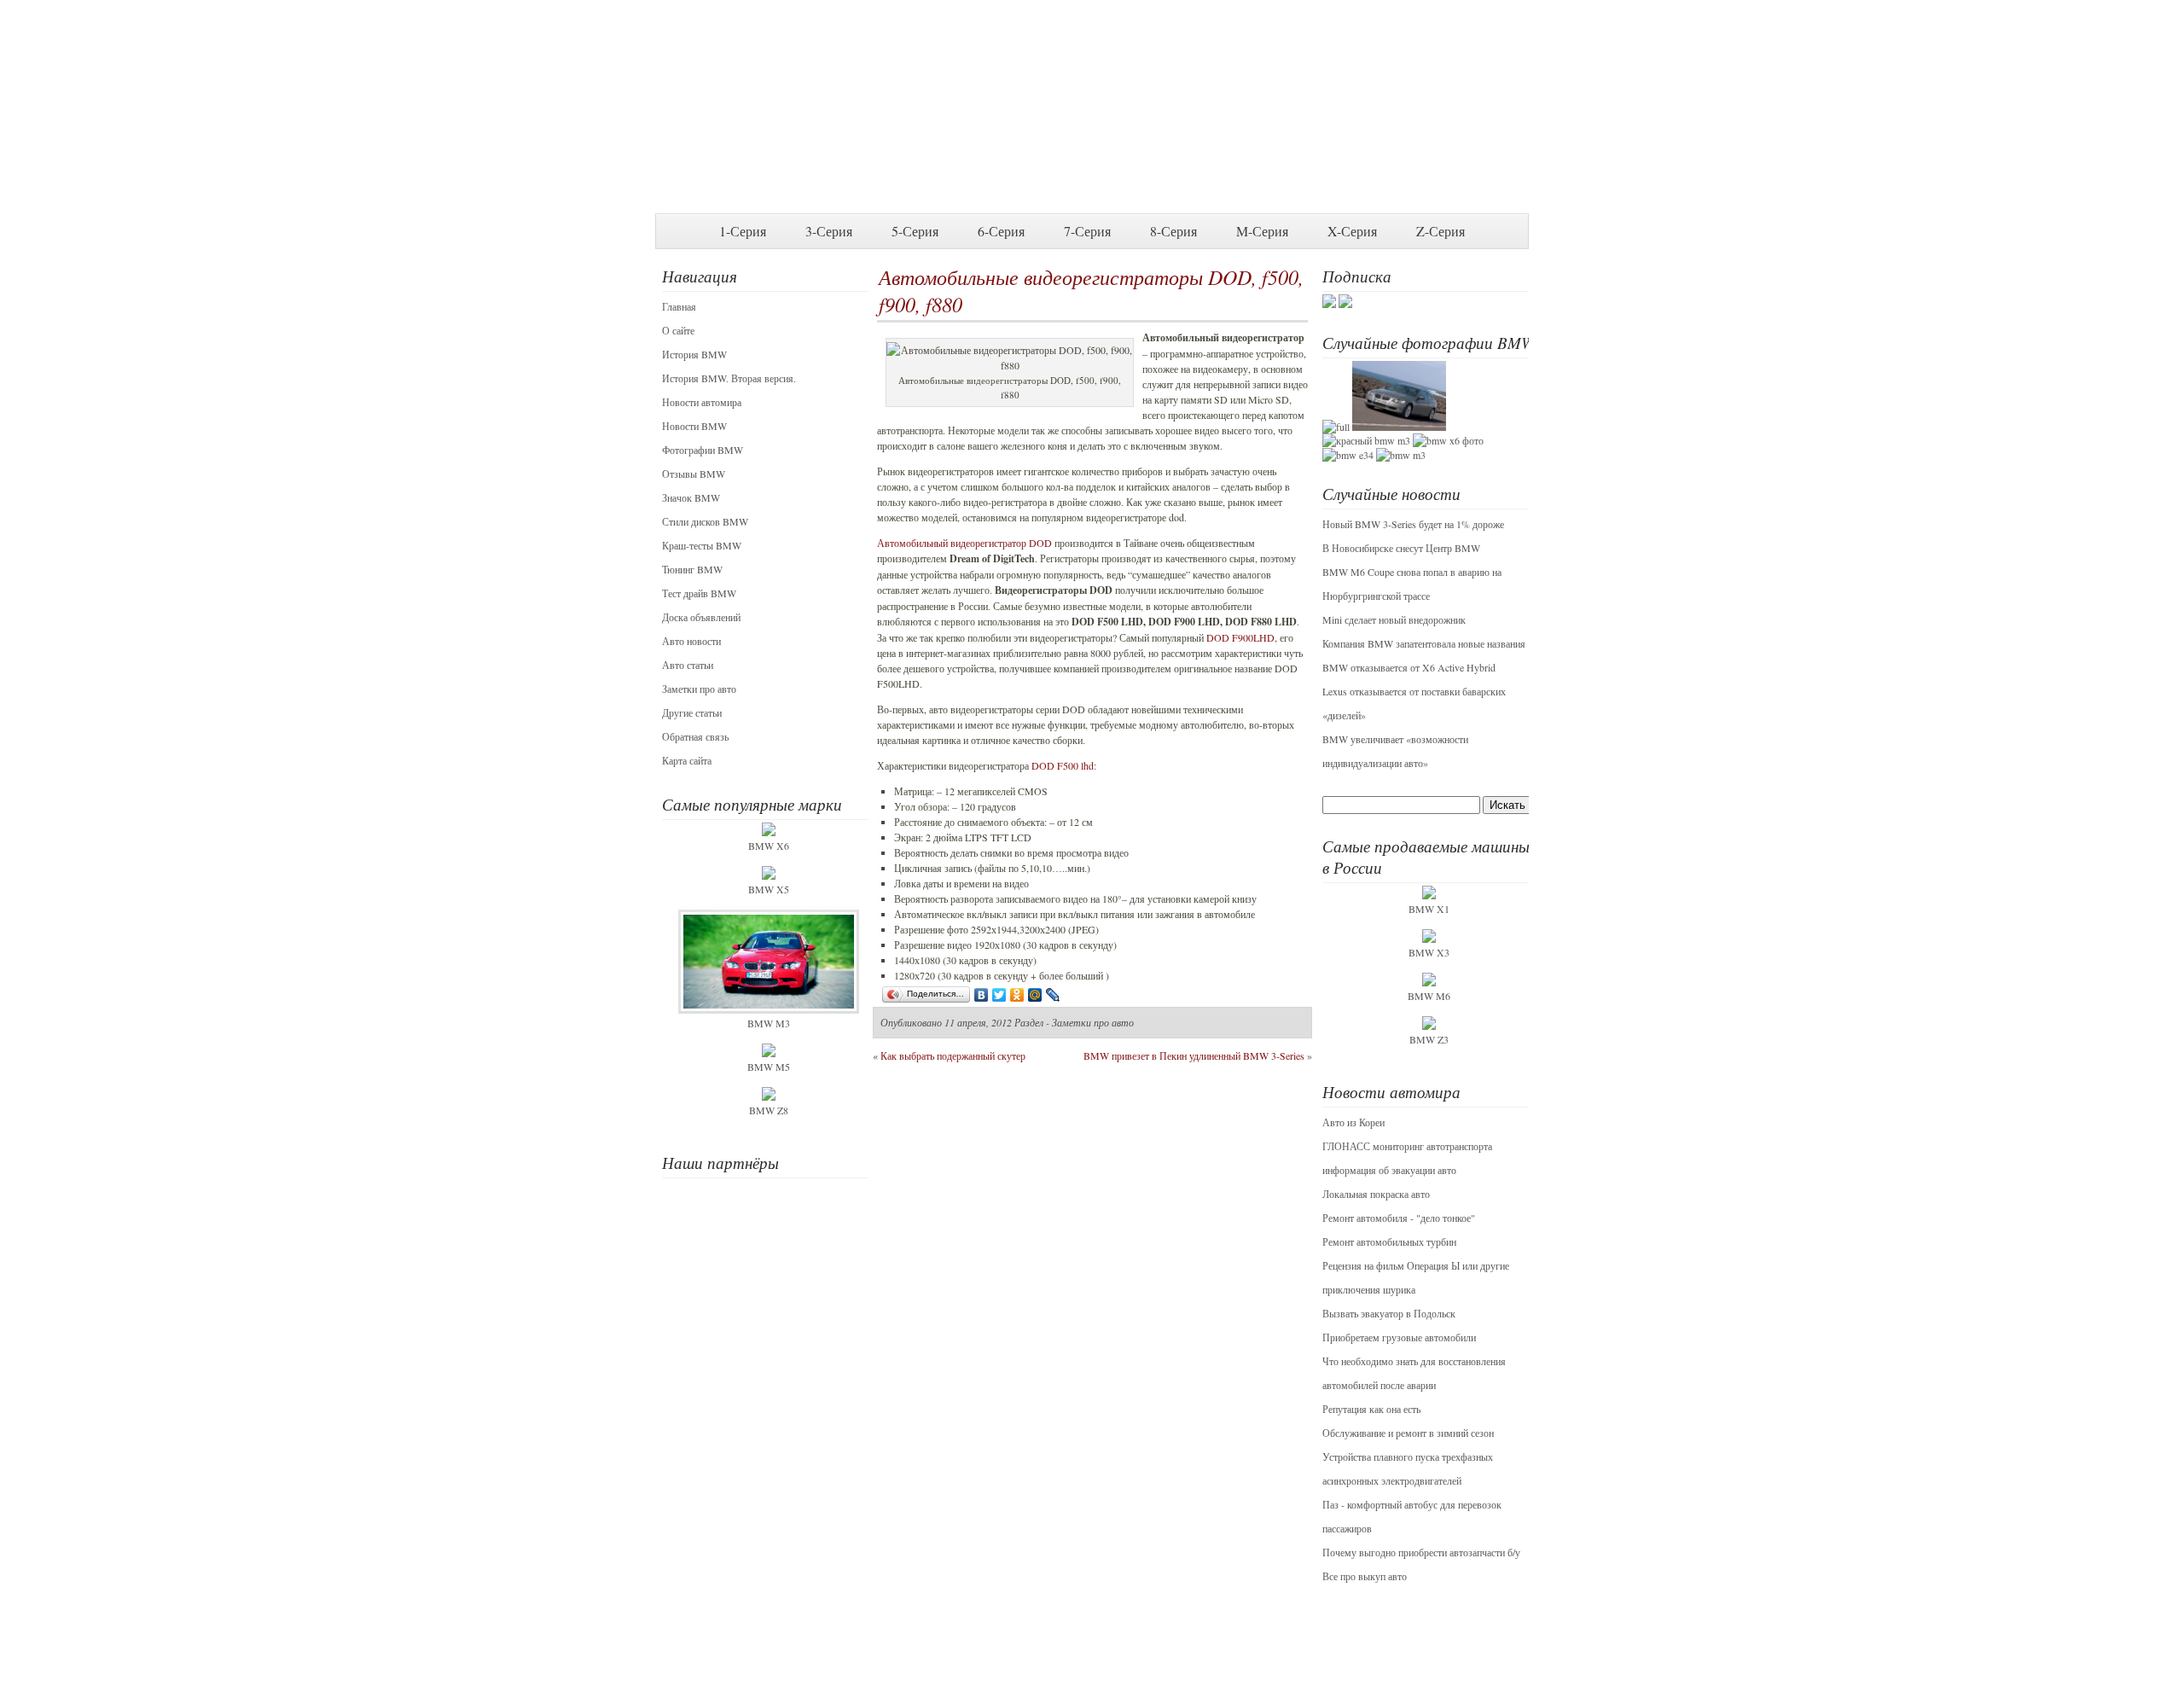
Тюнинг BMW (692, 569)
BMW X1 (1429, 909)
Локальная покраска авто (1376, 1194)
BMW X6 (769, 846)
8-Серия (1173, 231)
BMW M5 (769, 1067)
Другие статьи (692, 712)
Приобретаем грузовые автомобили (1399, 1337)
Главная (679, 306)
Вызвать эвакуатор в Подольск (1389, 1313)
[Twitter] (999, 995)
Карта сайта (687, 760)
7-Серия (1087, 231)
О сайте (678, 330)
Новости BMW (694, 426)
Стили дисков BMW (705, 521)
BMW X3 (1429, 952)
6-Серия (1001, 231)
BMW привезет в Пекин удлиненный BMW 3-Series (1194, 1055)
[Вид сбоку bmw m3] (1401, 455)
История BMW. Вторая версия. (729, 378)
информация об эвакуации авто (1389, 1170)
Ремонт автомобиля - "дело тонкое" (1399, 1218)
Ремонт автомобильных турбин (1389, 1241)
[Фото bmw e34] (1348, 455)
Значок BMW (691, 497)
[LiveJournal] (1053, 995)
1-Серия (743, 231)
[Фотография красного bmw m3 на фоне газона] (1366, 440)
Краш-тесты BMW (702, 545)
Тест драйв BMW (699, 593)
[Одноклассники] (1017, 995)
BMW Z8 (769, 1110)
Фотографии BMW (703, 450)
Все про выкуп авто (1365, 1576)
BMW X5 (769, 889)
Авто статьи (688, 665)
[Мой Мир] (1035, 995)
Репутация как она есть (1371, 1409)
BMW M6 (1429, 996)
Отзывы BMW (694, 474)
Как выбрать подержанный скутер (953, 1055)
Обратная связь (695, 736)
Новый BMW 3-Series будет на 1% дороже (1413, 524)
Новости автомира (702, 402)
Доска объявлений (701, 617)
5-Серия (915, 231)
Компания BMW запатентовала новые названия (1424, 643)
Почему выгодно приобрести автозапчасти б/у (1421, 1552)
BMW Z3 (1429, 1039)
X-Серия (1352, 231)
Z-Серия (1441, 231)
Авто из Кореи (1353, 1122)
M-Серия (1262, 231)
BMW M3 (769, 1023)
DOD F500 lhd (1063, 765)
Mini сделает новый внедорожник (1394, 619)
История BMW (694, 354)
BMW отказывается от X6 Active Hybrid (1409, 667)
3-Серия (829, 231)
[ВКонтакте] (982, 995)
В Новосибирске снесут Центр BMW (1401, 548)
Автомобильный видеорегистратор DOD (964, 543)
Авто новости (691, 641)
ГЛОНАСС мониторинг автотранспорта (1407, 1146)
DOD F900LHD (1240, 637)
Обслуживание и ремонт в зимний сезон (1408, 1433)
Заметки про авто (699, 689)
